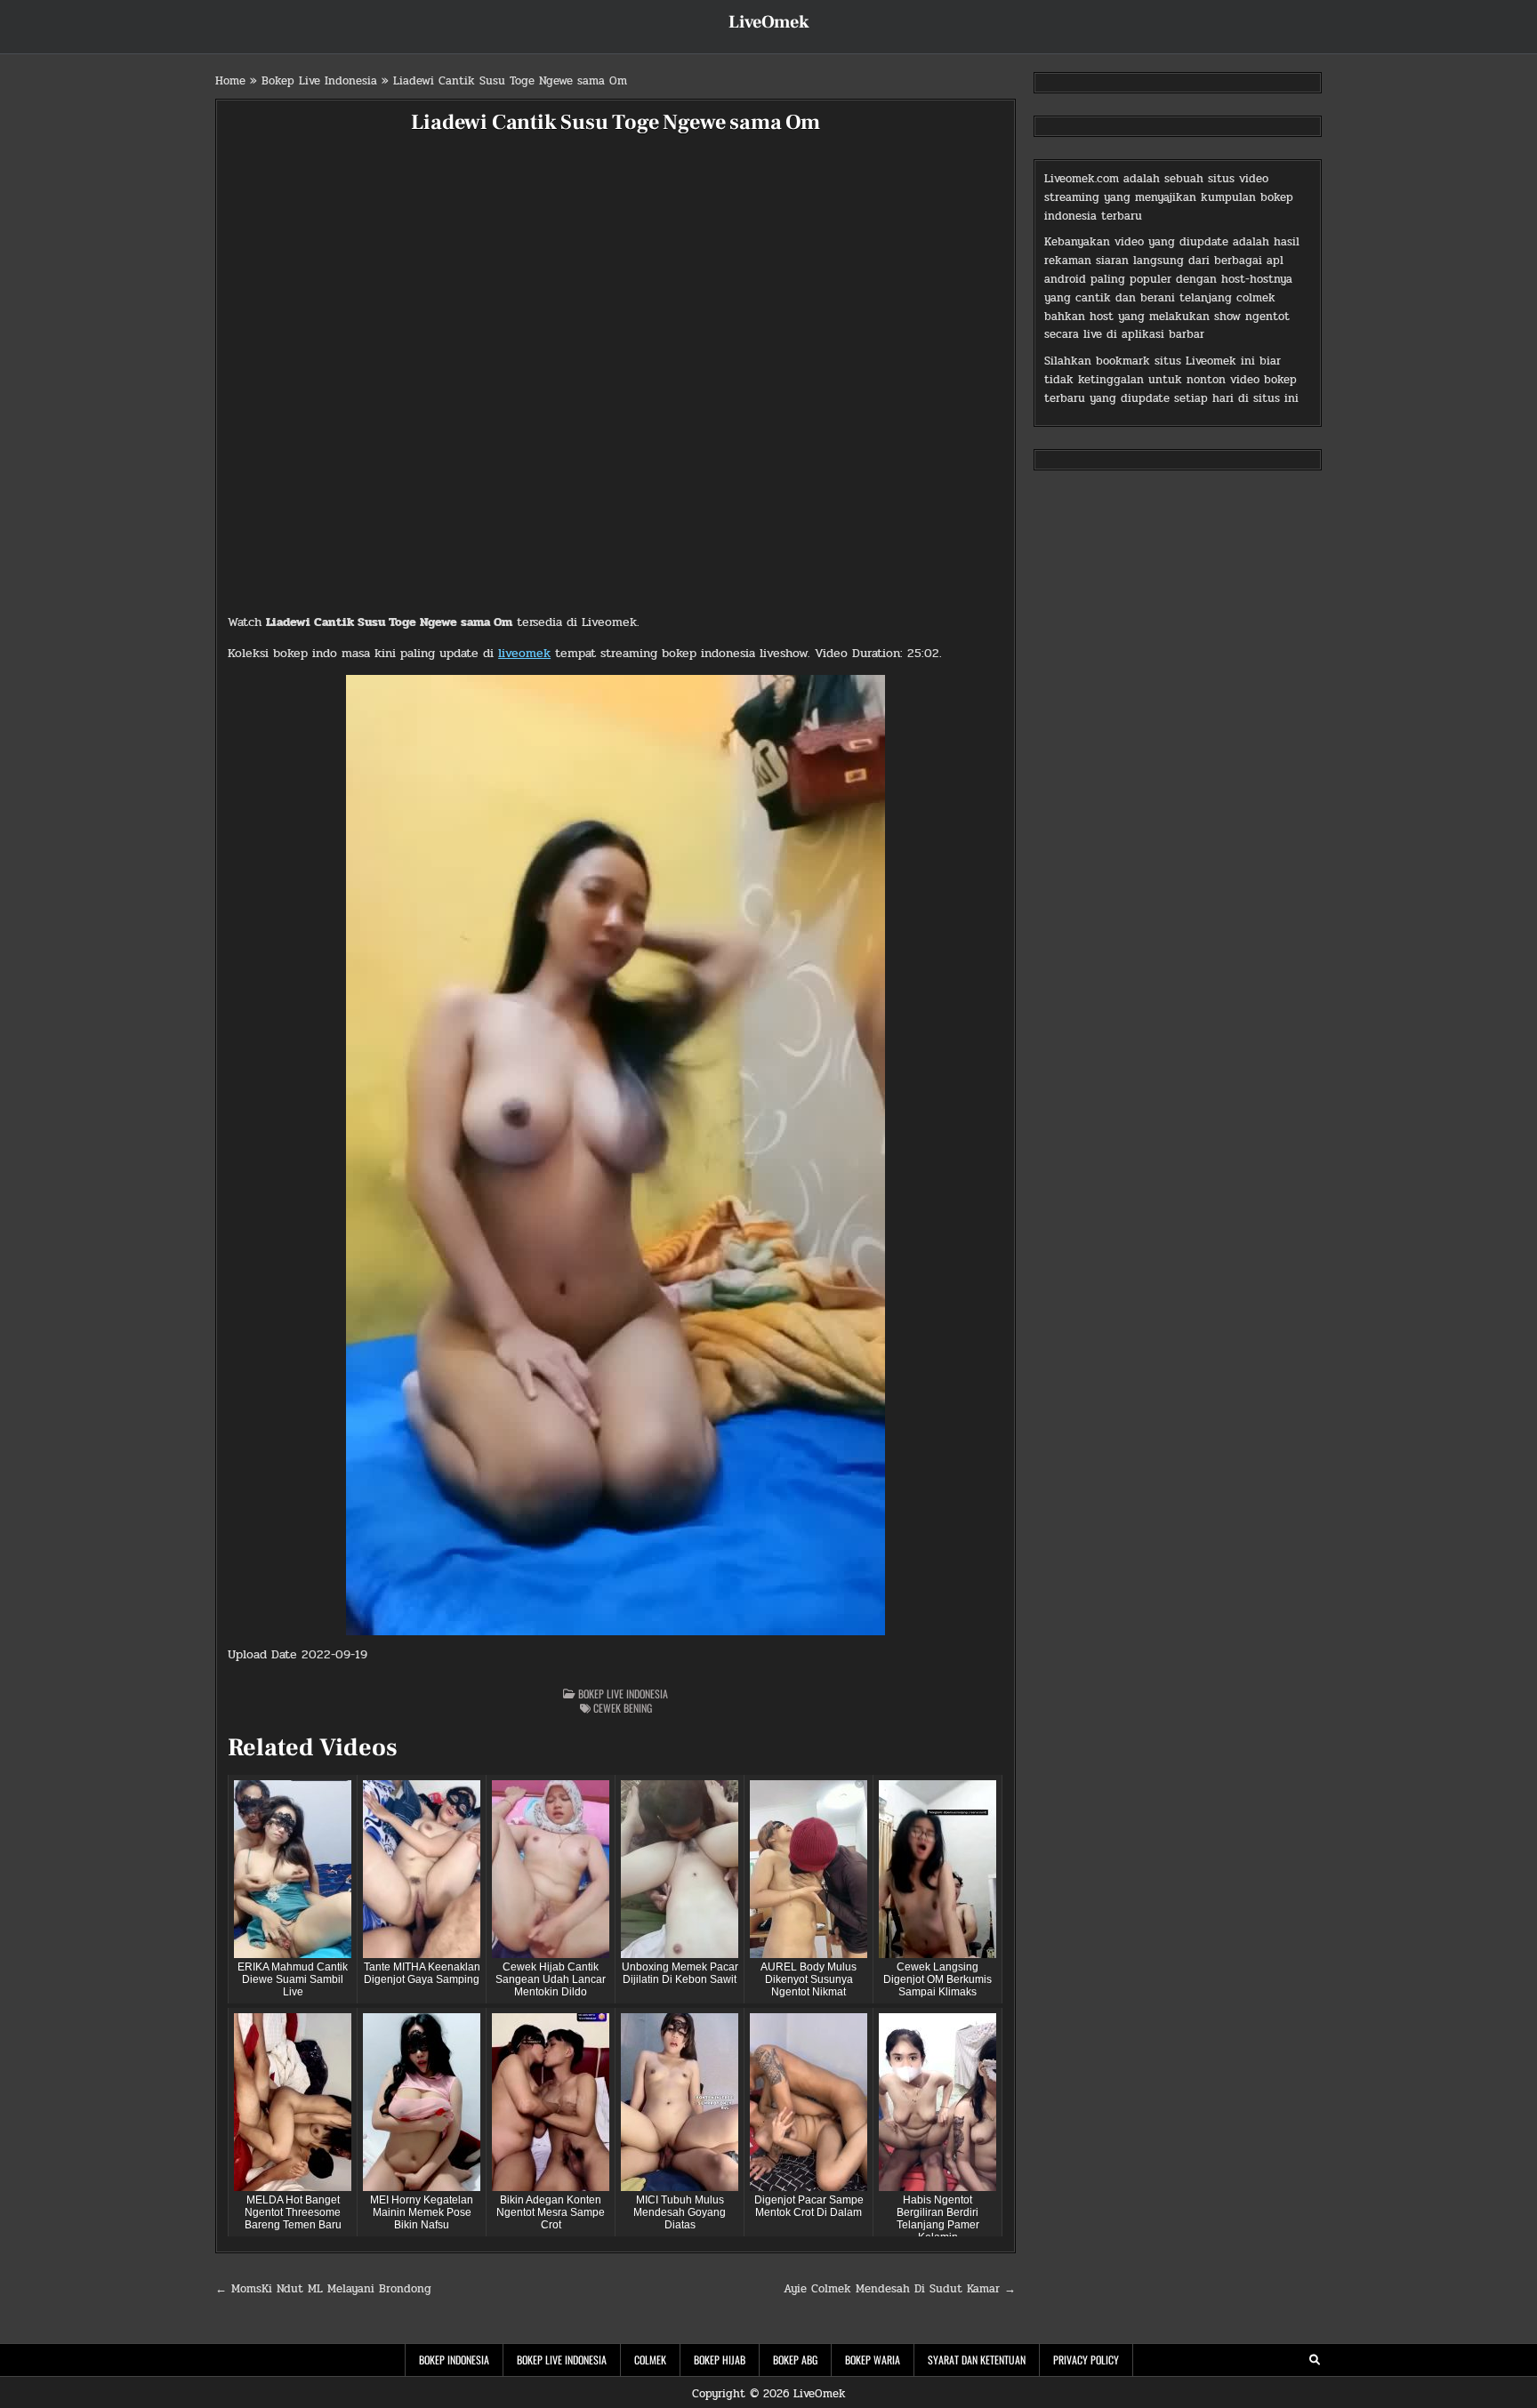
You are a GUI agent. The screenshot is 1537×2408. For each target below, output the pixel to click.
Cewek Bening (623, 1708)
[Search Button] (1315, 2360)
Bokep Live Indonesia (319, 81)
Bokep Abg (795, 2360)
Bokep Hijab (720, 2360)
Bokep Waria (873, 2360)
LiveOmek (769, 22)
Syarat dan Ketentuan (977, 2360)
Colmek (650, 2360)
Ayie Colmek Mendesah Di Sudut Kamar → (900, 2289)
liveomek (524, 653)
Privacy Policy (1086, 2360)
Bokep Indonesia (454, 2360)
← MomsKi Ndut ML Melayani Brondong (323, 2289)
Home (230, 81)
